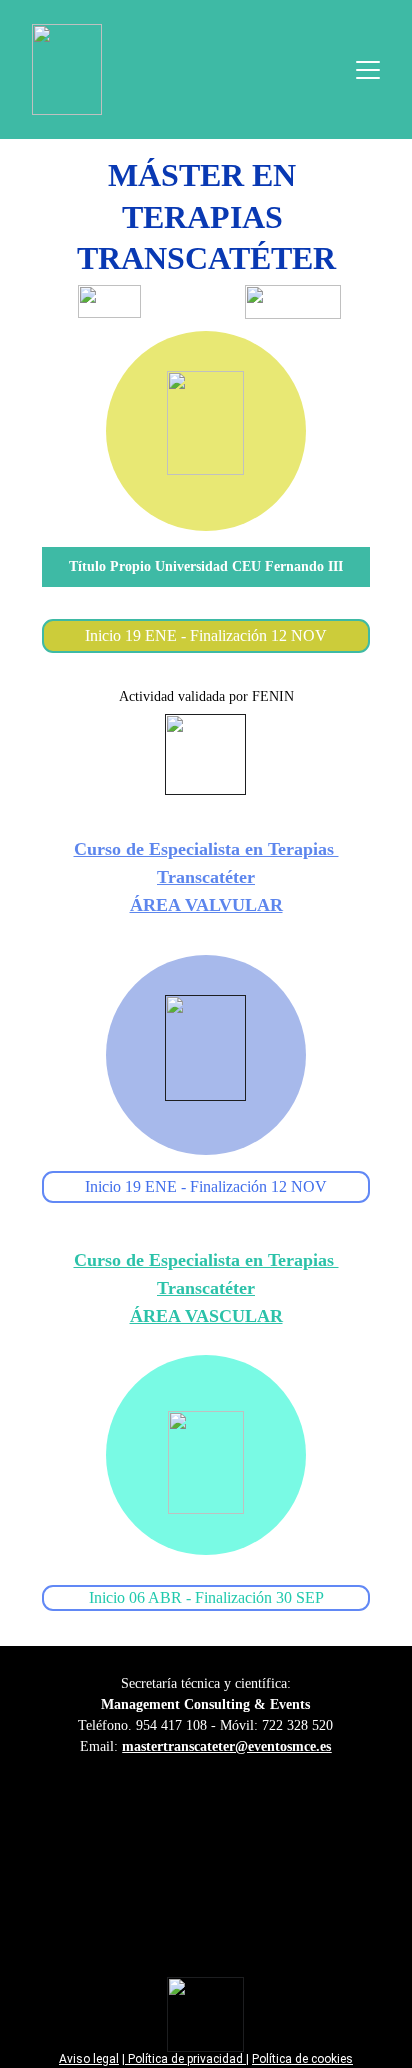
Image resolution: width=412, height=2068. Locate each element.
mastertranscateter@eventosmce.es (226, 1746)
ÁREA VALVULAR (206, 905)
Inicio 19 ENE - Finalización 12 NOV (206, 1186)
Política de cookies (302, 2059)
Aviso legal (89, 2059)
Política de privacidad (185, 2059)
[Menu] (368, 70)
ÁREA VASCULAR (206, 1316)
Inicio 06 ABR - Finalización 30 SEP (206, 1597)
